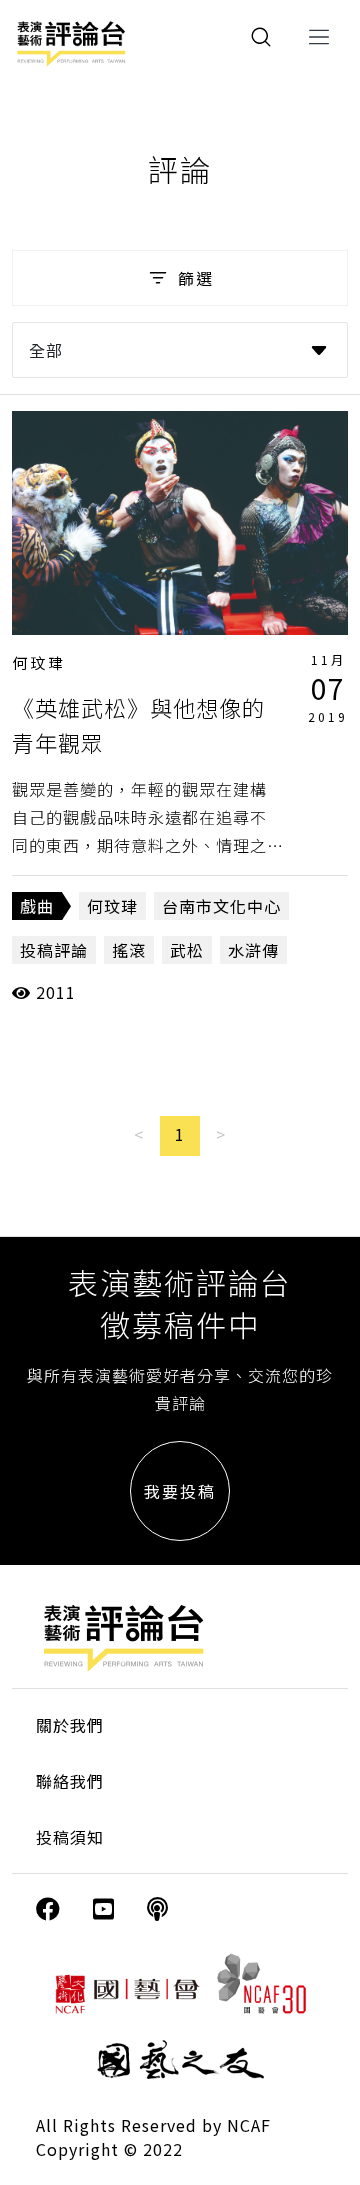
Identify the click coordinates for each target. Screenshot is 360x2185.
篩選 (196, 278)
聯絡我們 (70, 1781)
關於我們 (70, 1725)
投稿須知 (70, 1837)
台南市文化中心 (221, 906)
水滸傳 (253, 950)
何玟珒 (39, 662)
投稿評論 (54, 950)
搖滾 (129, 950)
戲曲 (37, 906)
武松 (187, 950)
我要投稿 (180, 1491)
